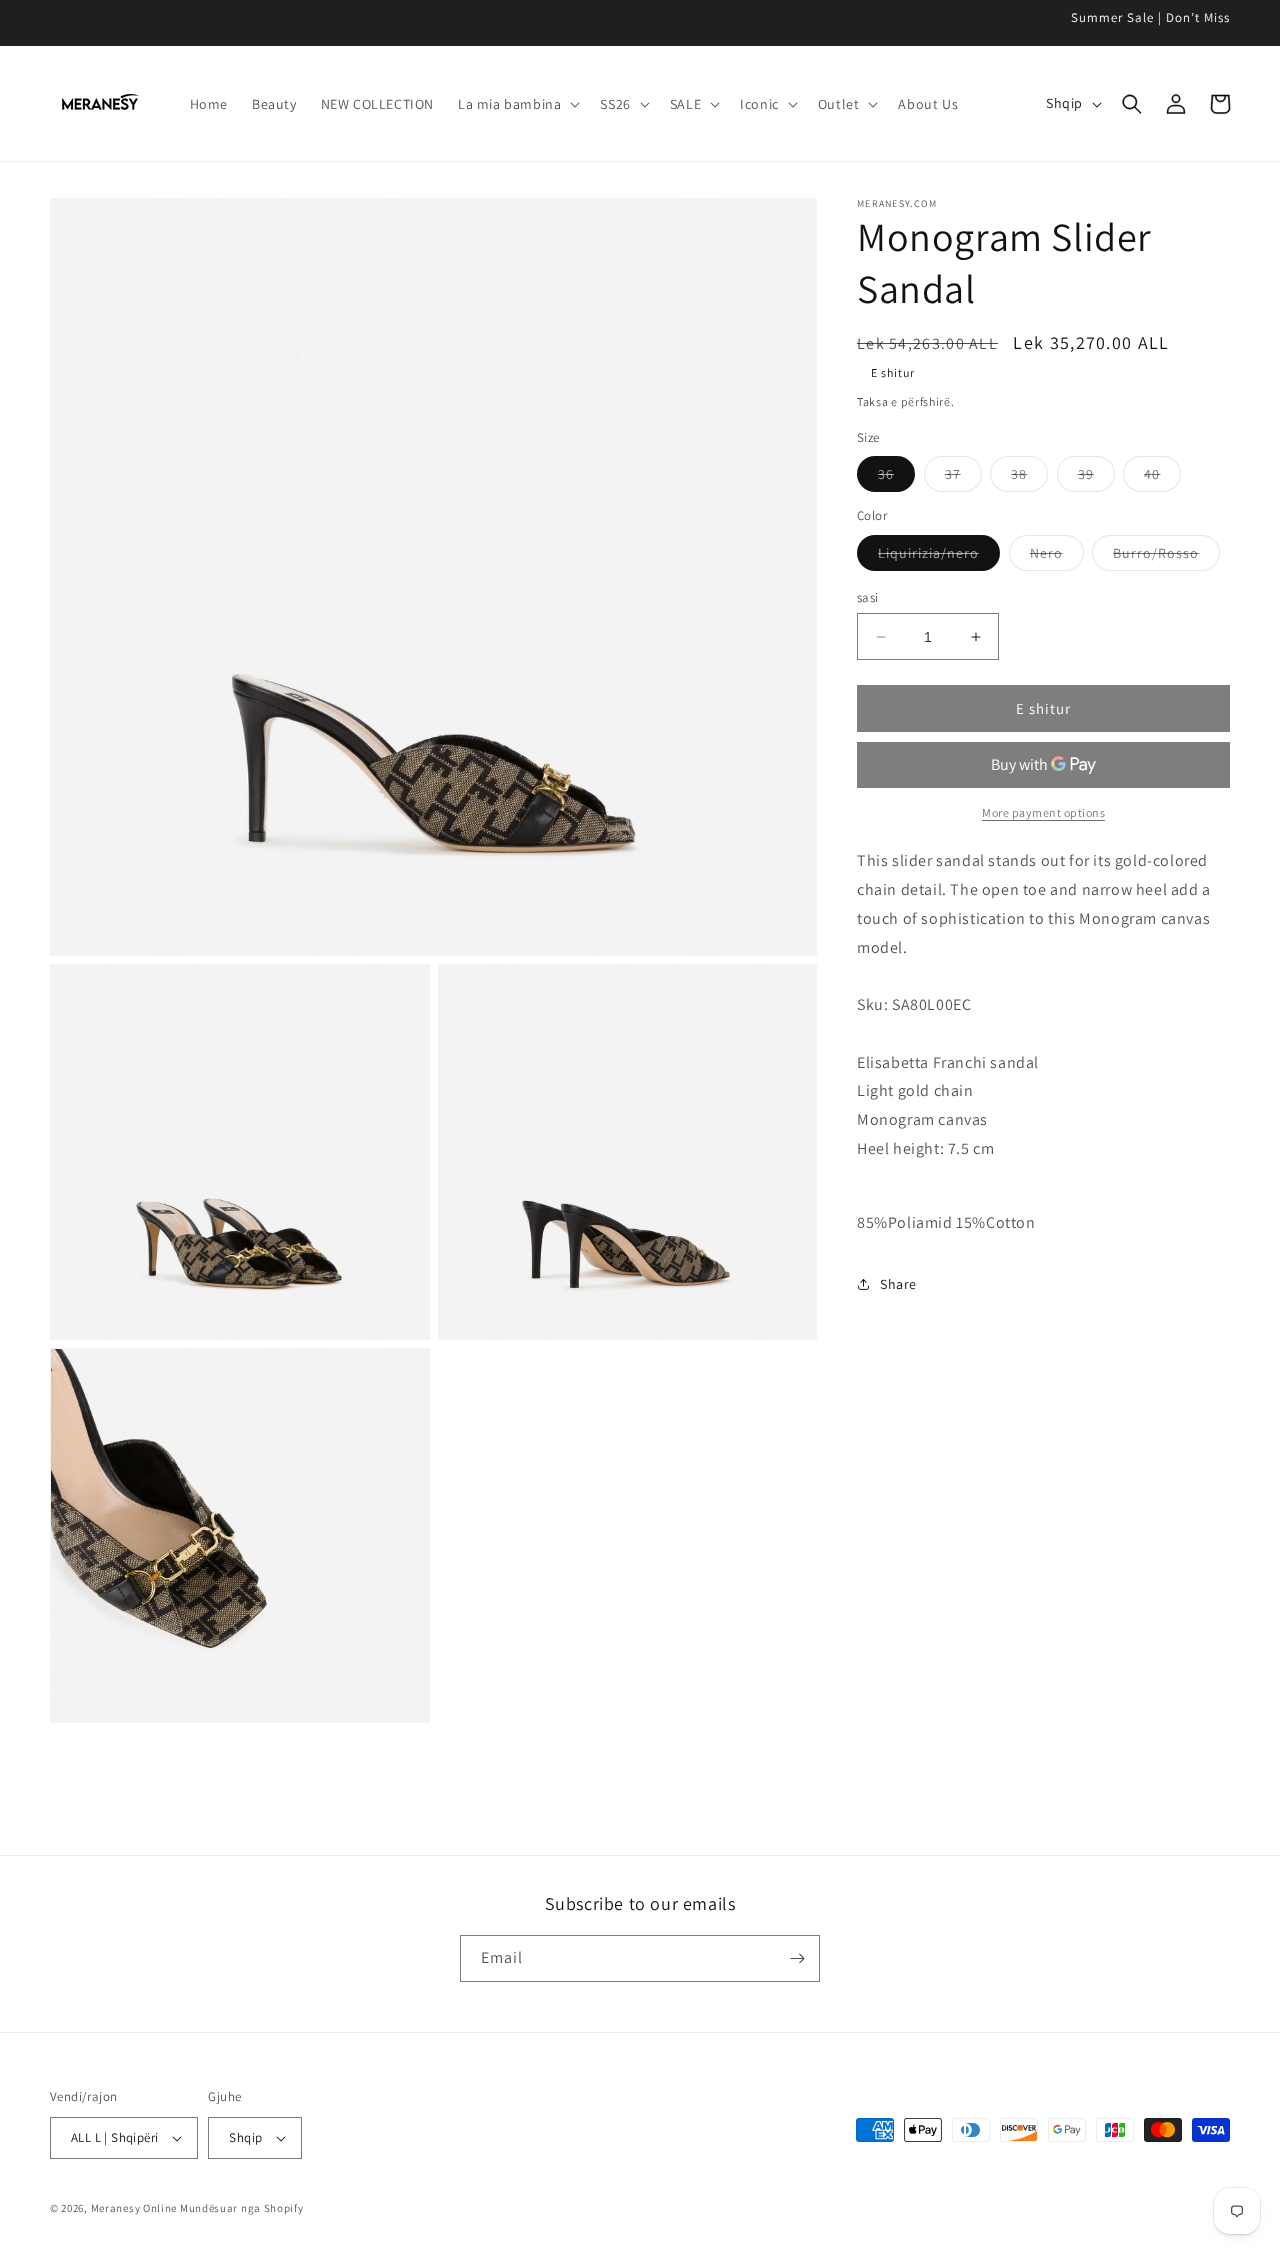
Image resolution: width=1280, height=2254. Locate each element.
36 (896, 478)
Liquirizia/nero (939, 557)
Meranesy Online (134, 2208)
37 (963, 478)
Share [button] (898, 1284)
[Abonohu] (797, 1958)
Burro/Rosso (1166, 557)
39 (1096, 478)
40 (1162, 478)
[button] (517, 104)
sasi (868, 597)
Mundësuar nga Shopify (242, 2208)
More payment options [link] (1043, 812)
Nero (1057, 557)
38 (1029, 478)
